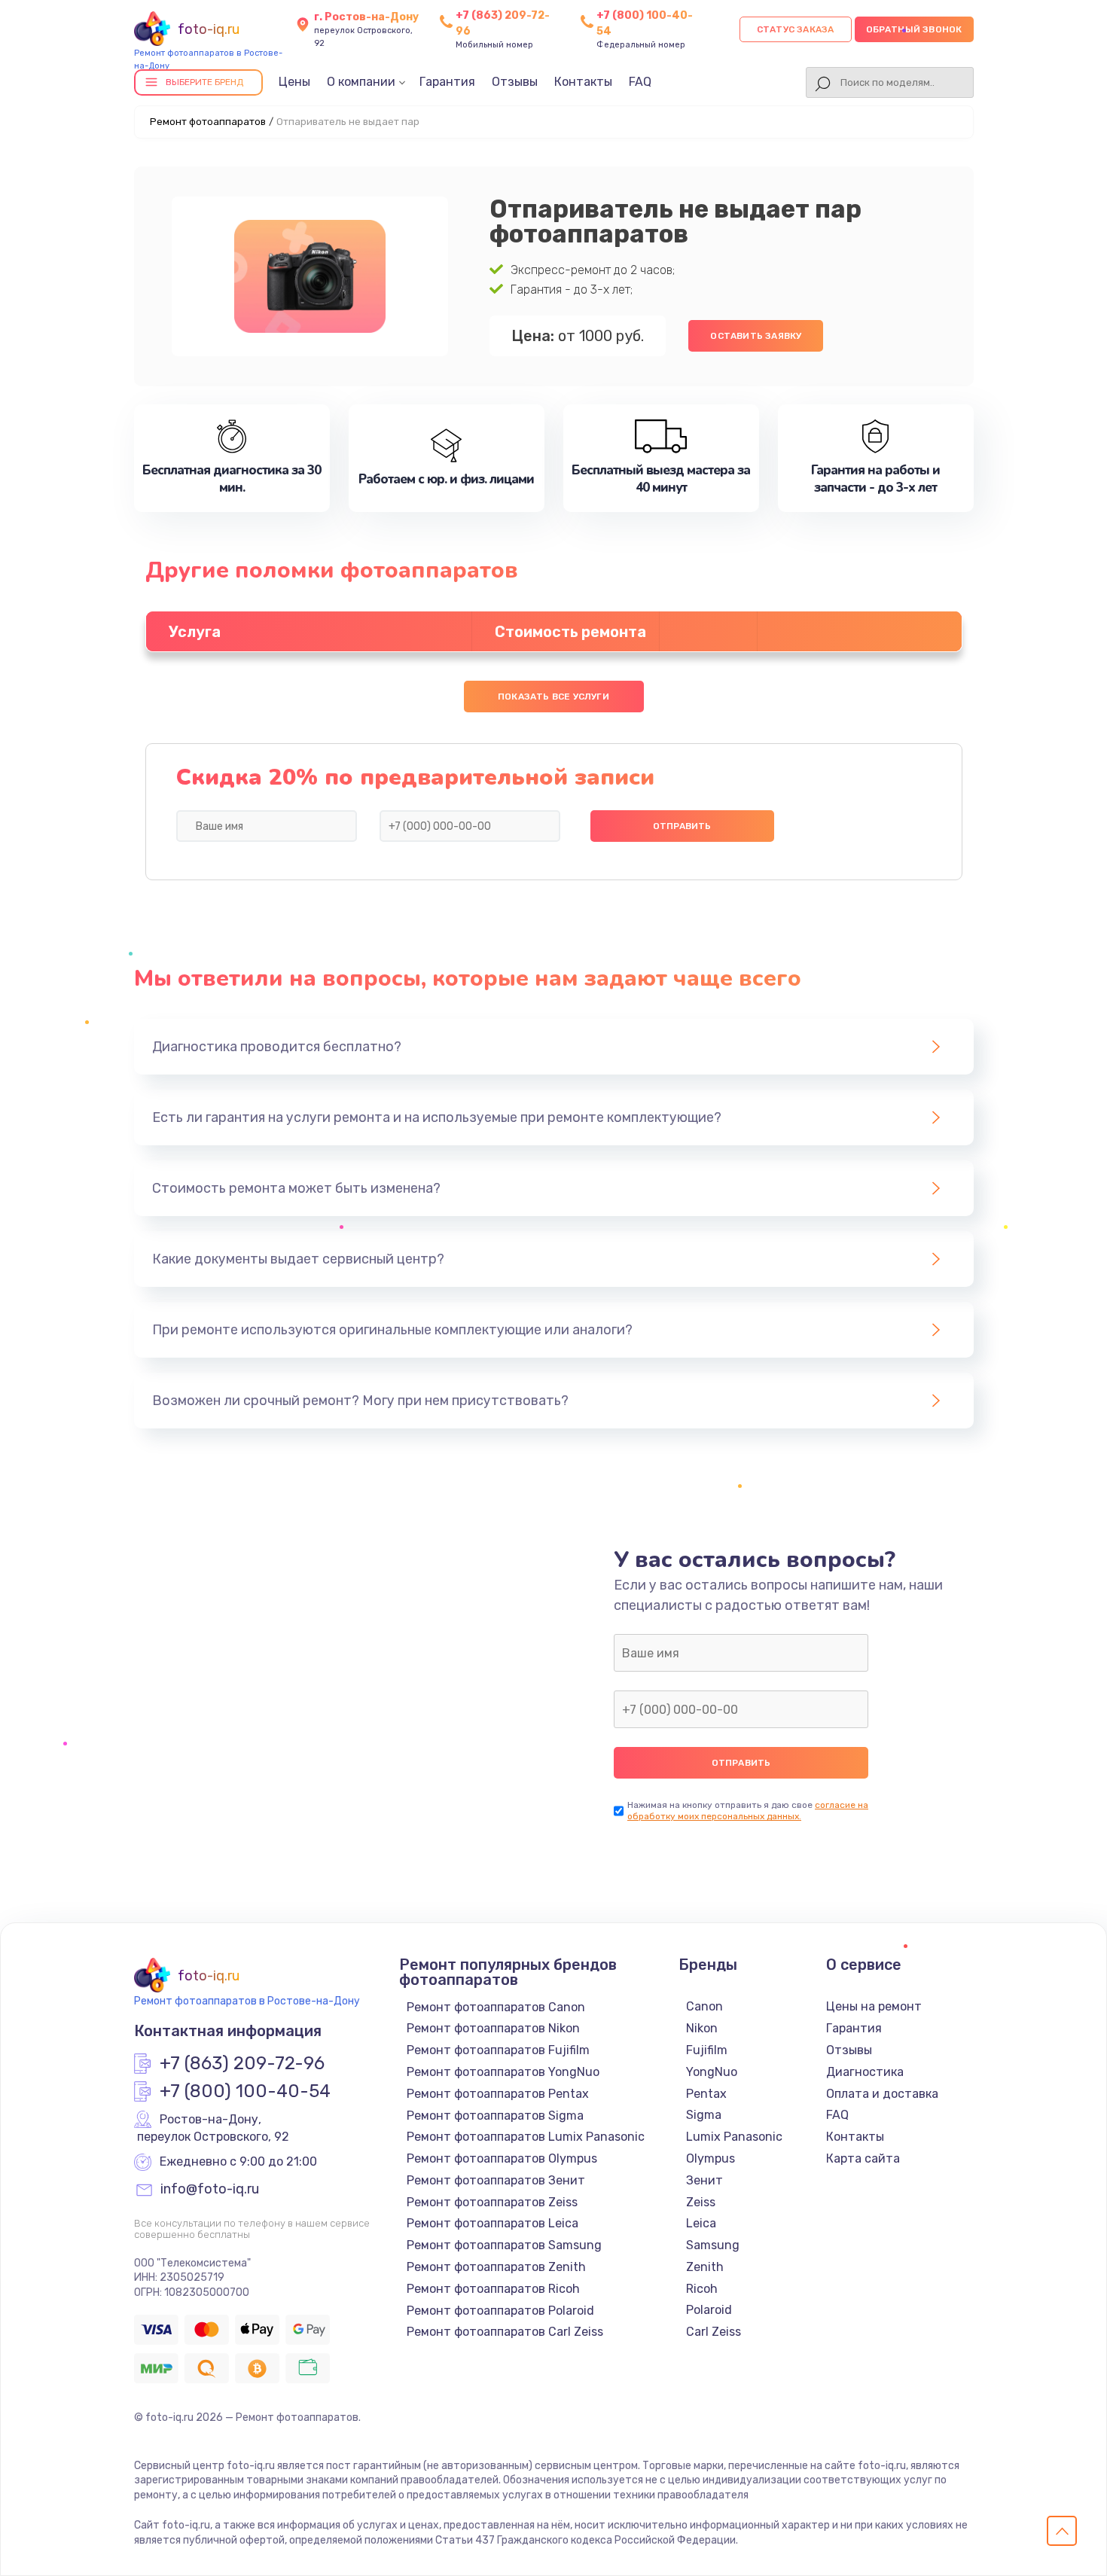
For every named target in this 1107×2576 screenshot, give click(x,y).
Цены (294, 82)
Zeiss (701, 2202)
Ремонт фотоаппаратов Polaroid (500, 2311)
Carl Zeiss (714, 2332)
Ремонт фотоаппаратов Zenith (496, 2267)
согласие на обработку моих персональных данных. (748, 1811)
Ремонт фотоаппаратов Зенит (496, 2180)
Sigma (704, 2115)
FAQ (640, 82)
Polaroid (709, 2310)
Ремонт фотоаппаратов (208, 122)
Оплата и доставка (882, 2094)
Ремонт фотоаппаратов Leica (493, 2223)
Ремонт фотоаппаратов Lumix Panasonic (526, 2137)
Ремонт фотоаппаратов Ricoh (493, 2289)
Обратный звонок (914, 29)
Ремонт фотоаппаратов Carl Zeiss (505, 2332)
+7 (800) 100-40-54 (245, 2092)
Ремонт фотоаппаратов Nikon (493, 2028)
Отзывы (515, 82)
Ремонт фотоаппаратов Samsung (504, 2245)
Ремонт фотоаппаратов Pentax (498, 2094)
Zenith (705, 2267)
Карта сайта (863, 2158)
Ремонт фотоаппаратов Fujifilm (498, 2050)
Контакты (583, 82)
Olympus (711, 2158)
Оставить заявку (756, 336)
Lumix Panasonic (734, 2137)
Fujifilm (707, 2050)
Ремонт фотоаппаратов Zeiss (492, 2202)
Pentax (706, 2094)
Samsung (713, 2245)
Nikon (702, 2028)
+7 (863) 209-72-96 (242, 2064)
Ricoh (702, 2289)
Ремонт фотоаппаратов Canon (496, 2007)
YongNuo (712, 2072)
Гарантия (447, 82)
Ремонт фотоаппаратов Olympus (502, 2158)
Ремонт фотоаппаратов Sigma (495, 2116)
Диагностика (865, 2072)
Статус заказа (796, 29)
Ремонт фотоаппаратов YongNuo (503, 2072)
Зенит (704, 2180)
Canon (704, 2006)
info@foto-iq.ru (210, 2190)
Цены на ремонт (874, 2006)
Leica (701, 2223)
